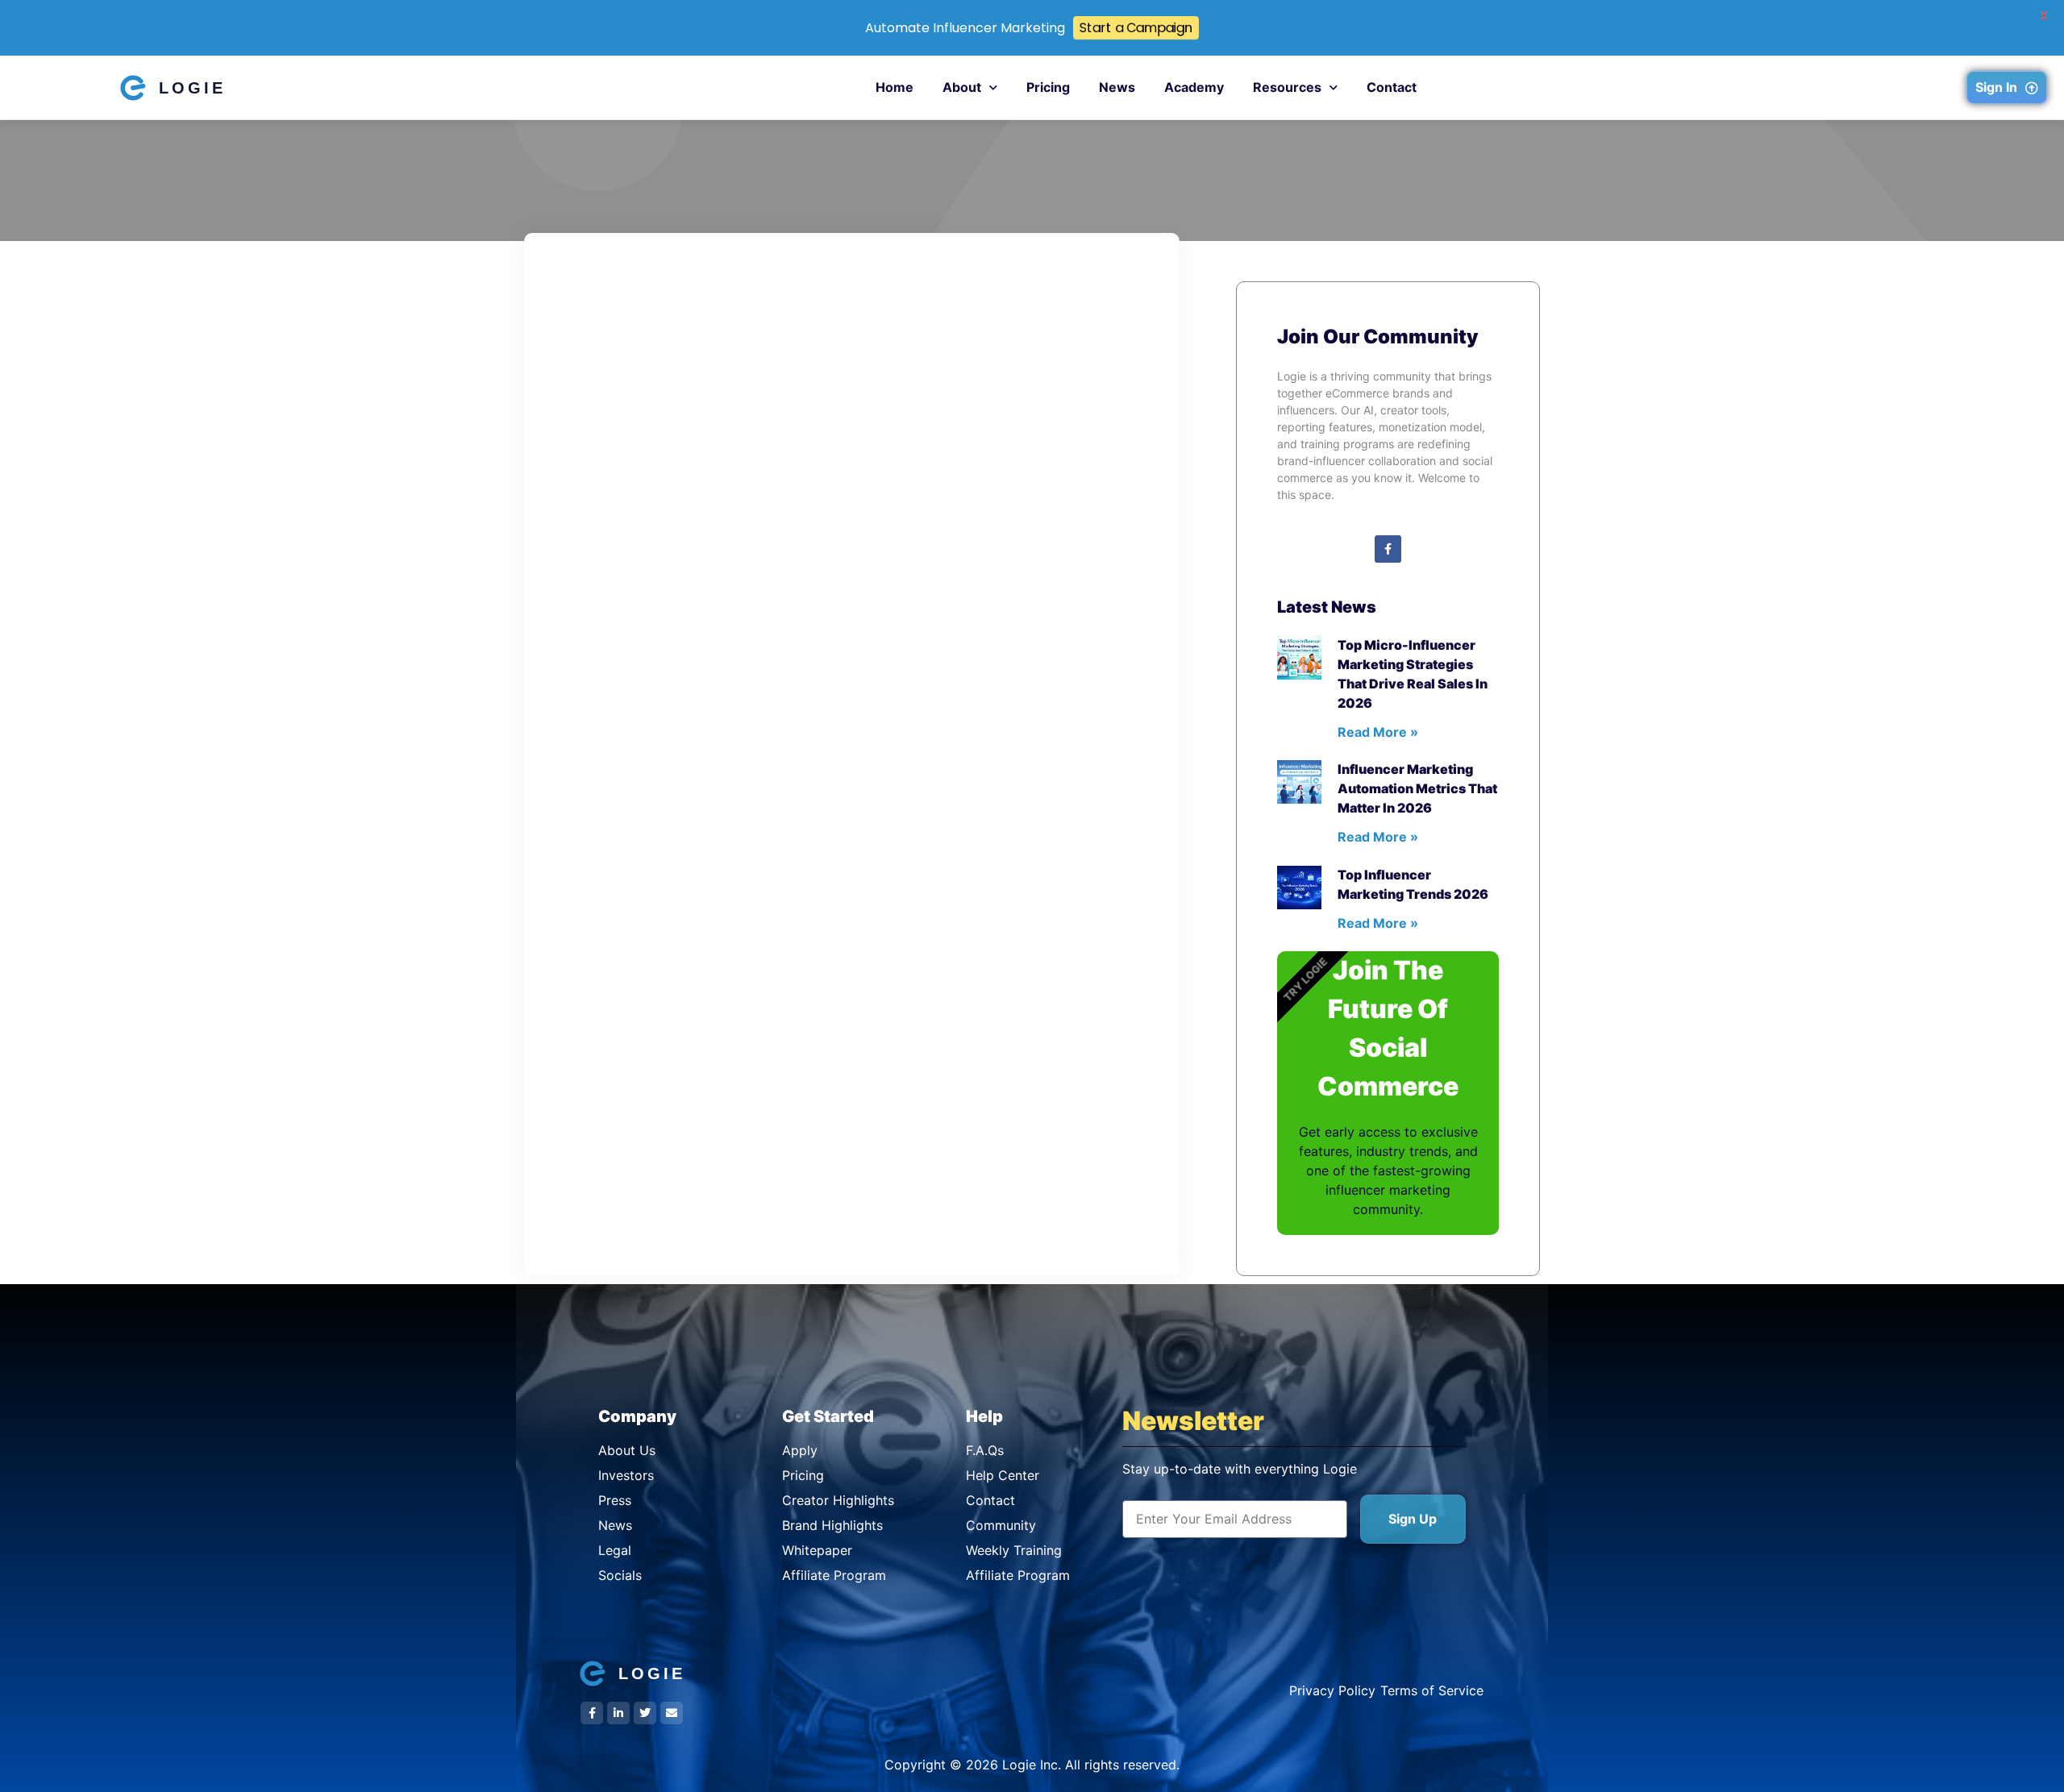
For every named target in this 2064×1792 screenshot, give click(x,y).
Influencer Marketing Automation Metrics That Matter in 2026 (1417, 788)
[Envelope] (672, 1713)
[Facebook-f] (1388, 549)
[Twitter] (645, 1713)
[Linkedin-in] (618, 1713)
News (1117, 87)
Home (895, 87)
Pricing (1048, 87)
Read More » (1378, 732)
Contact (1392, 87)
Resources (1287, 87)
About (962, 87)
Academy (1194, 87)
